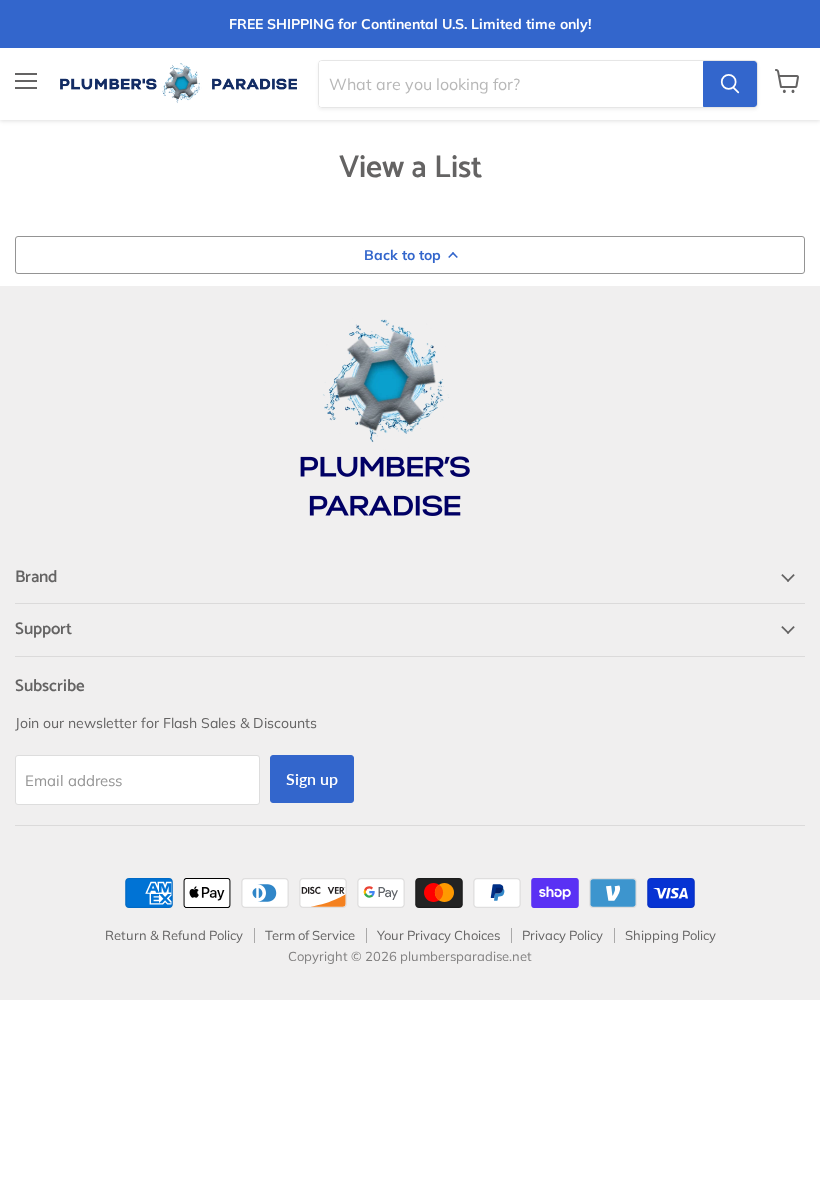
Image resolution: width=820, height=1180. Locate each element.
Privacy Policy (562, 935)
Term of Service (310, 935)
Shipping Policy (670, 935)
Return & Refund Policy (174, 935)
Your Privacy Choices (438, 935)
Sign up (312, 778)
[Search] (730, 84)
